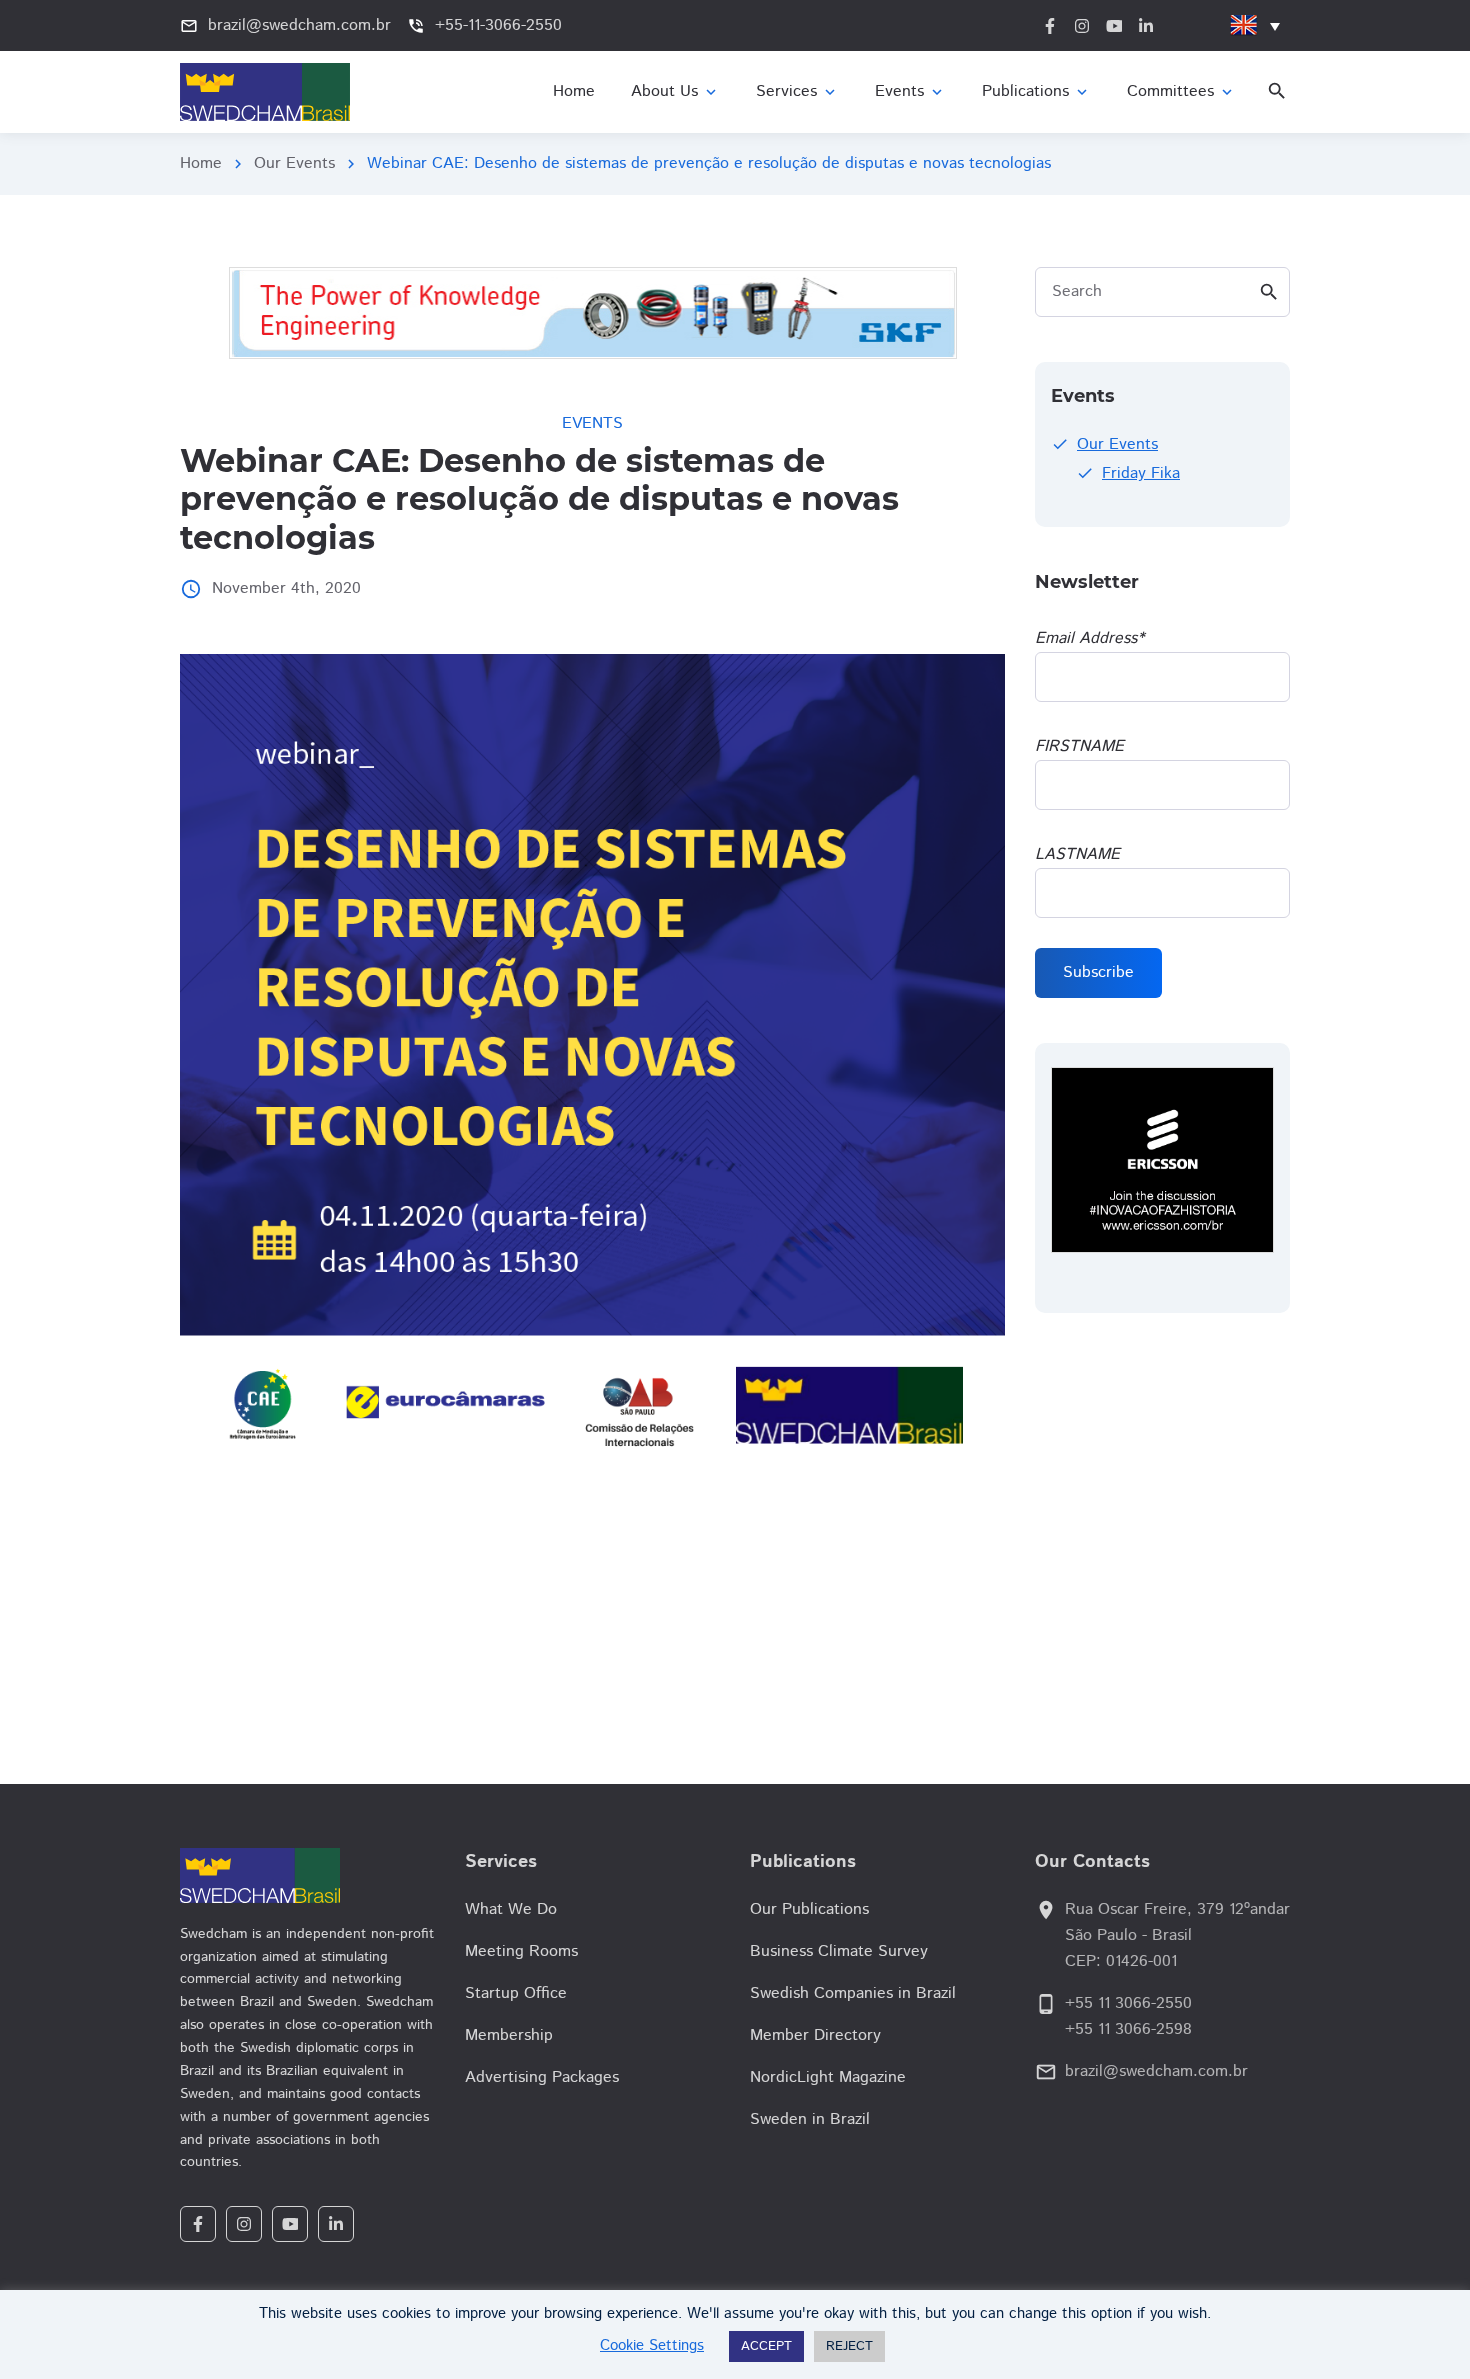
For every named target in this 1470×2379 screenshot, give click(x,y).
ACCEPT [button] (766, 2346)
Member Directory (815, 2035)
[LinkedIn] (336, 2224)
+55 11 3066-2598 (1128, 2029)
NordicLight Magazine (828, 2077)
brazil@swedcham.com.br (1156, 2071)
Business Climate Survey (839, 1951)
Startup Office (516, 1993)
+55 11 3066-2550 (1128, 2003)
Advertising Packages (542, 2077)
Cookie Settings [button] (652, 2345)
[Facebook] (198, 2224)
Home (201, 163)
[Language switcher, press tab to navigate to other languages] (1255, 25)
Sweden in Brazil (810, 2119)
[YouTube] (290, 2224)
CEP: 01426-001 (1121, 1961)
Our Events (294, 163)
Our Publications (809, 1909)
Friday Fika (1141, 473)
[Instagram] (244, 2224)
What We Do (511, 1909)
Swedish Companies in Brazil (853, 1993)
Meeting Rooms (521, 1951)
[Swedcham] (307, 1875)
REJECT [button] (849, 2346)
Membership (509, 2035)
